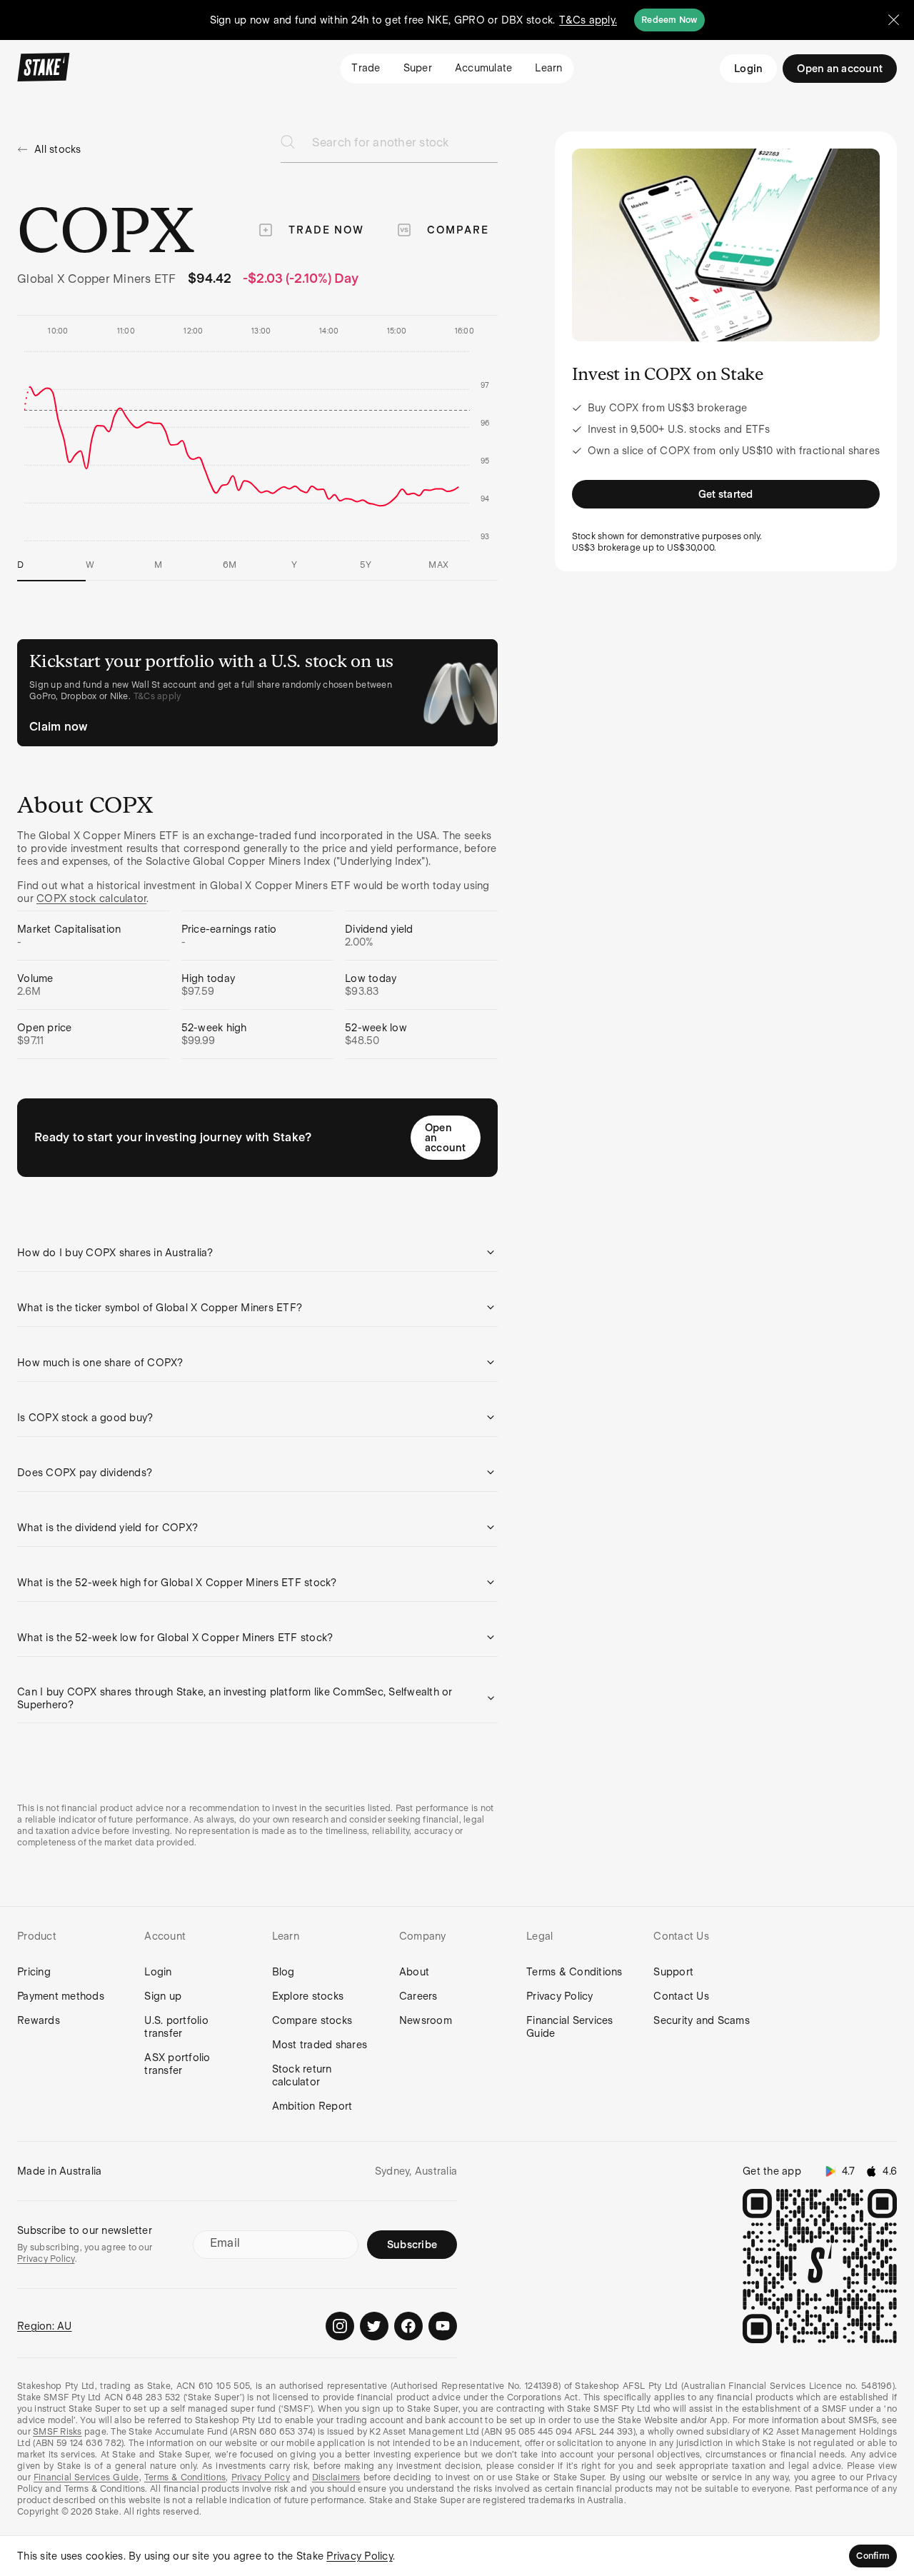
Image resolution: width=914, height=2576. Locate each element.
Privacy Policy (560, 1996)
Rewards (39, 2020)
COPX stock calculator (91, 898)
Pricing (34, 1972)
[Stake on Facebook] (408, 2326)
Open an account (446, 1138)
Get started (726, 494)
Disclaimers (336, 2477)
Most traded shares (320, 2045)
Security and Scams (702, 2020)
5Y (366, 565)
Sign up (163, 1996)
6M (230, 565)
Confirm (873, 2556)
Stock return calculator (302, 2075)
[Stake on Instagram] (340, 2326)
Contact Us (681, 1996)
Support (673, 1972)
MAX (438, 565)
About (414, 1972)
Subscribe (412, 2245)
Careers (418, 1996)
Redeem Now (669, 20)
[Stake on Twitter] (374, 2326)
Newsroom (426, 2020)
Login (748, 69)
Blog (283, 1972)
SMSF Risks (57, 2432)
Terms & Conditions (574, 1972)
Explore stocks (308, 1996)
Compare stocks (312, 2020)
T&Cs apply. (588, 20)
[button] (257, 1253)
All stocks (58, 149)
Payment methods (61, 1996)
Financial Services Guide (570, 2027)
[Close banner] (894, 20)
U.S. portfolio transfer (176, 2027)
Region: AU (45, 2326)
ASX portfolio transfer (177, 2064)
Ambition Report (312, 2106)
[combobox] (405, 147)
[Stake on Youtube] (443, 2326)
